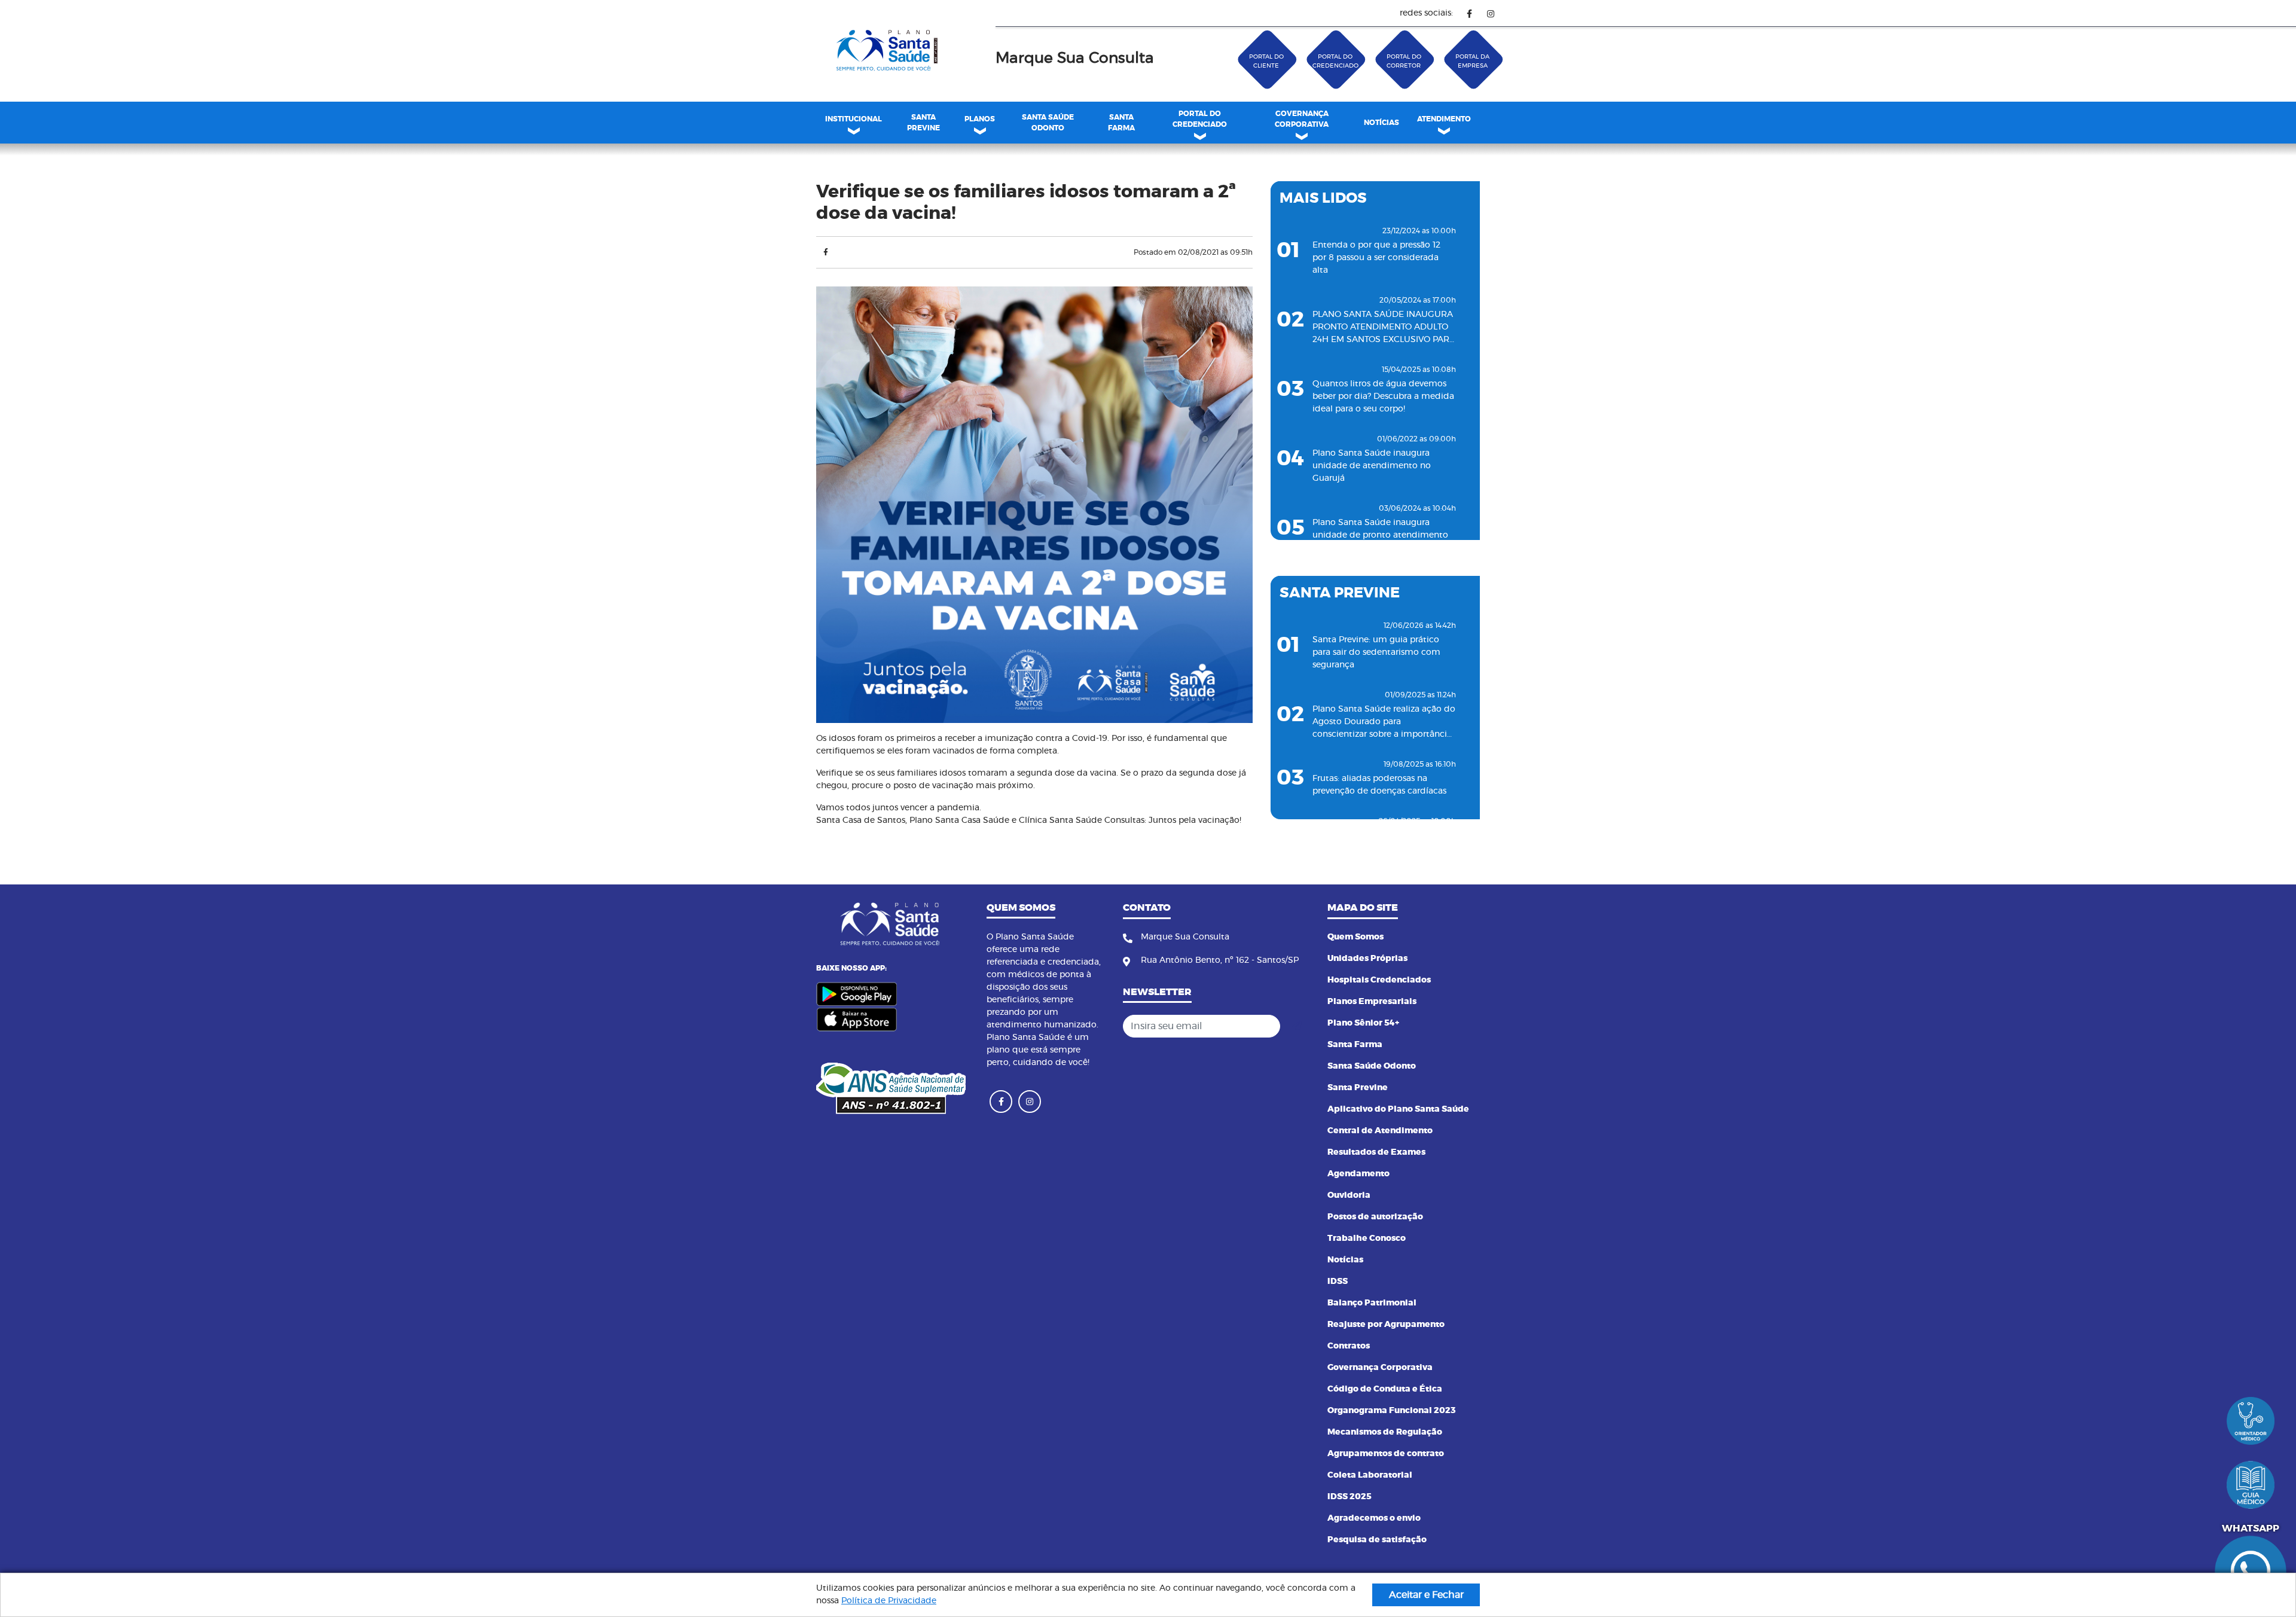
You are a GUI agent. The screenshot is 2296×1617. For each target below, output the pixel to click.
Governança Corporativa (1380, 1368)
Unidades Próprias (1367, 959)
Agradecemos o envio (1374, 1518)
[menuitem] (923, 123)
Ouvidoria (1349, 1195)
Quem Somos (1355, 937)
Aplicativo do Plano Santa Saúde (1398, 1109)
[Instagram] (1490, 13)
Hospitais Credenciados (1379, 980)
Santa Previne (1358, 1088)
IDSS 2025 (1349, 1497)
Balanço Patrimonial (1372, 1303)
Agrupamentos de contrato (1386, 1454)
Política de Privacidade (889, 1601)
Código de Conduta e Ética (1385, 1389)
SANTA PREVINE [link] (923, 123)
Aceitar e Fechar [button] (1426, 1595)
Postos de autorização (1375, 1217)
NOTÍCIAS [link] (1381, 123)
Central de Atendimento (1380, 1131)
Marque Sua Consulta (1075, 58)
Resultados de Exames (1376, 1152)
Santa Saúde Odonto (1372, 1066)
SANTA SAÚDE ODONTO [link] (1048, 123)
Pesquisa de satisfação (1377, 1540)
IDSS (1338, 1282)
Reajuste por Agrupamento (1386, 1325)
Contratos (1349, 1346)
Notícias (1345, 1260)
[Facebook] (1469, 13)
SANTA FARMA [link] (1121, 123)
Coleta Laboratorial (1370, 1475)
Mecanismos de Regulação (1385, 1432)
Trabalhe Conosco (1367, 1238)
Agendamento (1358, 1174)
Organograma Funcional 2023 (1392, 1411)
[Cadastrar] (1297, 1026)
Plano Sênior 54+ (1363, 1023)
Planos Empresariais (1372, 1002)
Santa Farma (1355, 1045)
